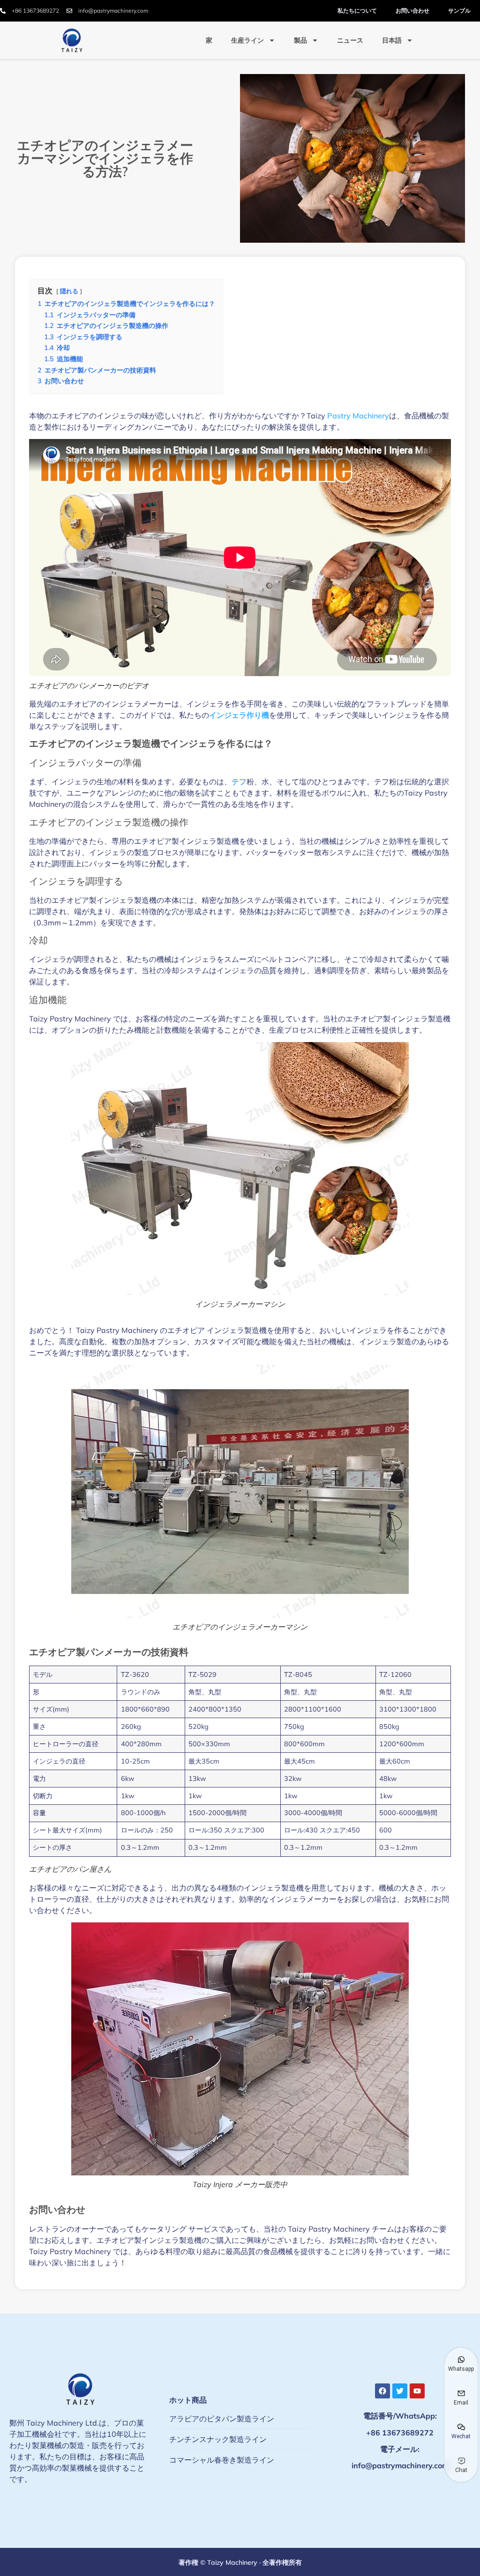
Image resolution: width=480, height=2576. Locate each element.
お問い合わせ (412, 11)
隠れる (69, 291)
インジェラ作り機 (239, 715)
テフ (239, 782)
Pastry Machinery (358, 416)
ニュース (350, 40)
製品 (300, 40)
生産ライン (247, 40)
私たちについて (357, 11)
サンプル (459, 11)
